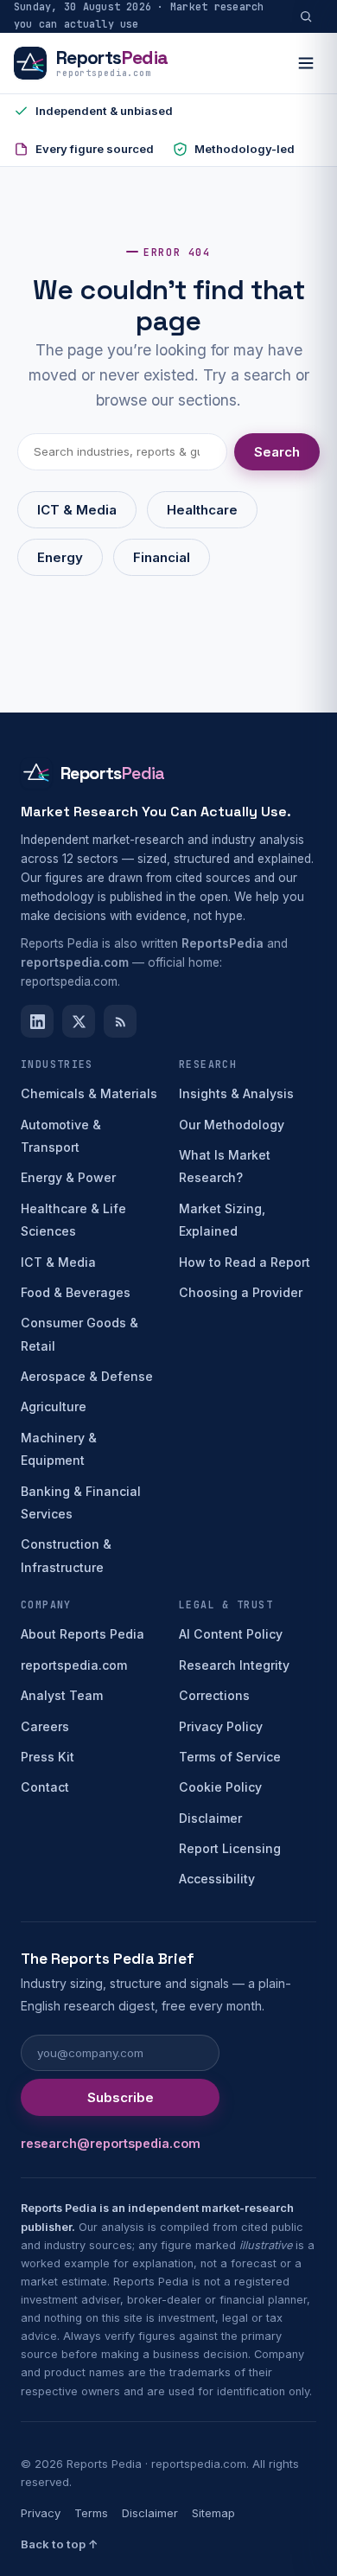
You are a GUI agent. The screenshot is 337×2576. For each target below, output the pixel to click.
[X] (79, 1021)
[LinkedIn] (37, 1021)
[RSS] (120, 1021)
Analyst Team (62, 1695)
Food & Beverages (76, 1292)
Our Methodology (232, 1125)
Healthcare (202, 510)
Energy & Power (68, 1177)
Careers (45, 1726)
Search (277, 452)
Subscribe (121, 2097)
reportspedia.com (74, 1665)
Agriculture (54, 1406)
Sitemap (213, 2513)
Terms (91, 2513)
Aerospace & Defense (87, 1376)
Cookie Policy (220, 1787)
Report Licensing (230, 1848)
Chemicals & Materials (89, 1093)
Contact (45, 1787)
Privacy (41, 2513)
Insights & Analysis (236, 1093)
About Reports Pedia (83, 1634)
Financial (162, 557)
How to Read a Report (245, 1262)
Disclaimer (210, 1818)
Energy (60, 557)
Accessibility (217, 1879)
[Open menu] (306, 63)
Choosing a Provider (241, 1292)
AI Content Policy (231, 1634)
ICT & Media (77, 510)
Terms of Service (230, 1757)
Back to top (60, 2544)
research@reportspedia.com (111, 2143)
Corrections (214, 1695)
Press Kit (48, 1757)
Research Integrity (234, 1665)
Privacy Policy (221, 1726)
